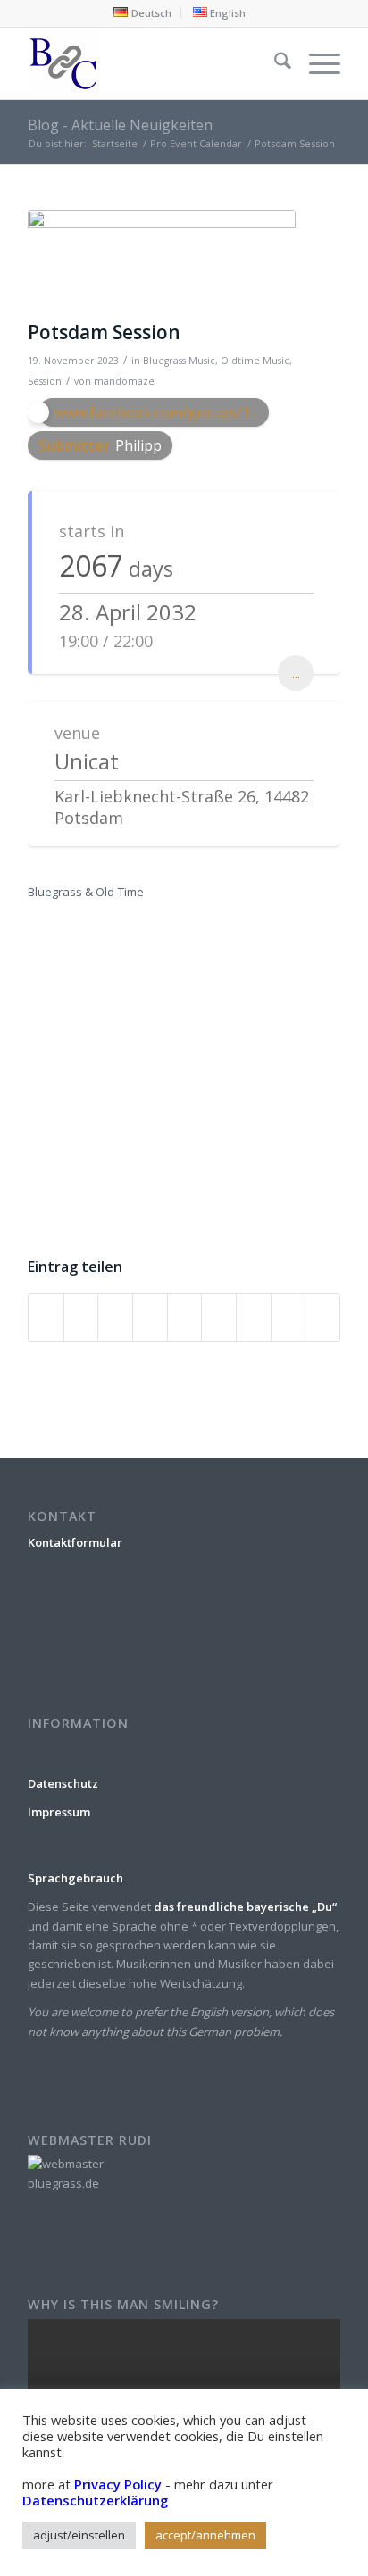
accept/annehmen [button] (205, 2535)
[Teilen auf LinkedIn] (185, 1317)
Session (45, 381)
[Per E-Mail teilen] (322, 1317)
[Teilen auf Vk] (254, 1317)
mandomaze (124, 381)
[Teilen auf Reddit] (289, 1317)
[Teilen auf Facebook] (46, 1317)
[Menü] (316, 63)
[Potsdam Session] (162, 261)
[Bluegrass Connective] (153, 63)
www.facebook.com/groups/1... (156, 412)
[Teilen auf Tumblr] (219, 1317)
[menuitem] (142, 12)
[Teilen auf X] (81, 1317)
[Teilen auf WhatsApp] (115, 1317)
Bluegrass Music (179, 361)
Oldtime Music (255, 361)
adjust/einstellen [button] (79, 2535)
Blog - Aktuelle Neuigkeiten (120, 125)
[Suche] (274, 63)
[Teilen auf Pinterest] (150, 1317)
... (296, 673)
